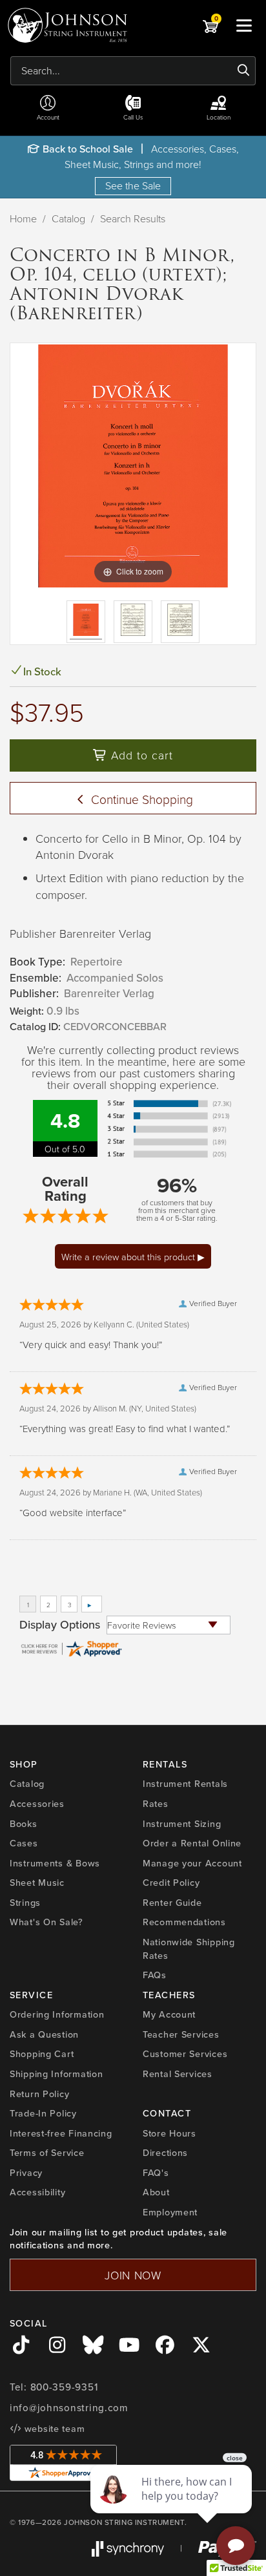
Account (48, 117)
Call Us (133, 117)
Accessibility (37, 2192)
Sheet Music (37, 1883)
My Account (169, 2014)
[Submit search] (244, 70)
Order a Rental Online (192, 1843)
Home (23, 218)
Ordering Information (57, 2014)
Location (219, 117)
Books (24, 1824)
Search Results (133, 218)
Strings (25, 1903)
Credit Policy (171, 1883)
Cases (24, 1843)
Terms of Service (47, 2153)
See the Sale (133, 185)
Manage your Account (192, 1863)
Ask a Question (44, 2034)
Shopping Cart (42, 2054)
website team (53, 2429)
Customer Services (185, 2054)
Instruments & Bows (55, 1863)
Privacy (26, 2173)
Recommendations (184, 1922)
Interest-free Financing (61, 2133)
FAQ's (156, 2173)
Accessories (37, 1804)
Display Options (60, 1625)
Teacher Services (181, 2034)
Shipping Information (56, 2074)
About (156, 2192)
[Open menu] (244, 25)
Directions (165, 2153)
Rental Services (178, 2074)
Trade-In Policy (43, 2113)
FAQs (155, 1975)
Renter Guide (172, 1903)
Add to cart (140, 755)
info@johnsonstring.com (69, 2408)
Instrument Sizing (182, 1824)
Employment (170, 2212)
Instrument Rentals (185, 1784)
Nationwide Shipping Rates (189, 1949)
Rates (156, 1804)
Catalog (68, 218)
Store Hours (169, 2133)
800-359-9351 (64, 2387)
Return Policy (39, 2094)
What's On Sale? (46, 1922)
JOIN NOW (133, 2275)
